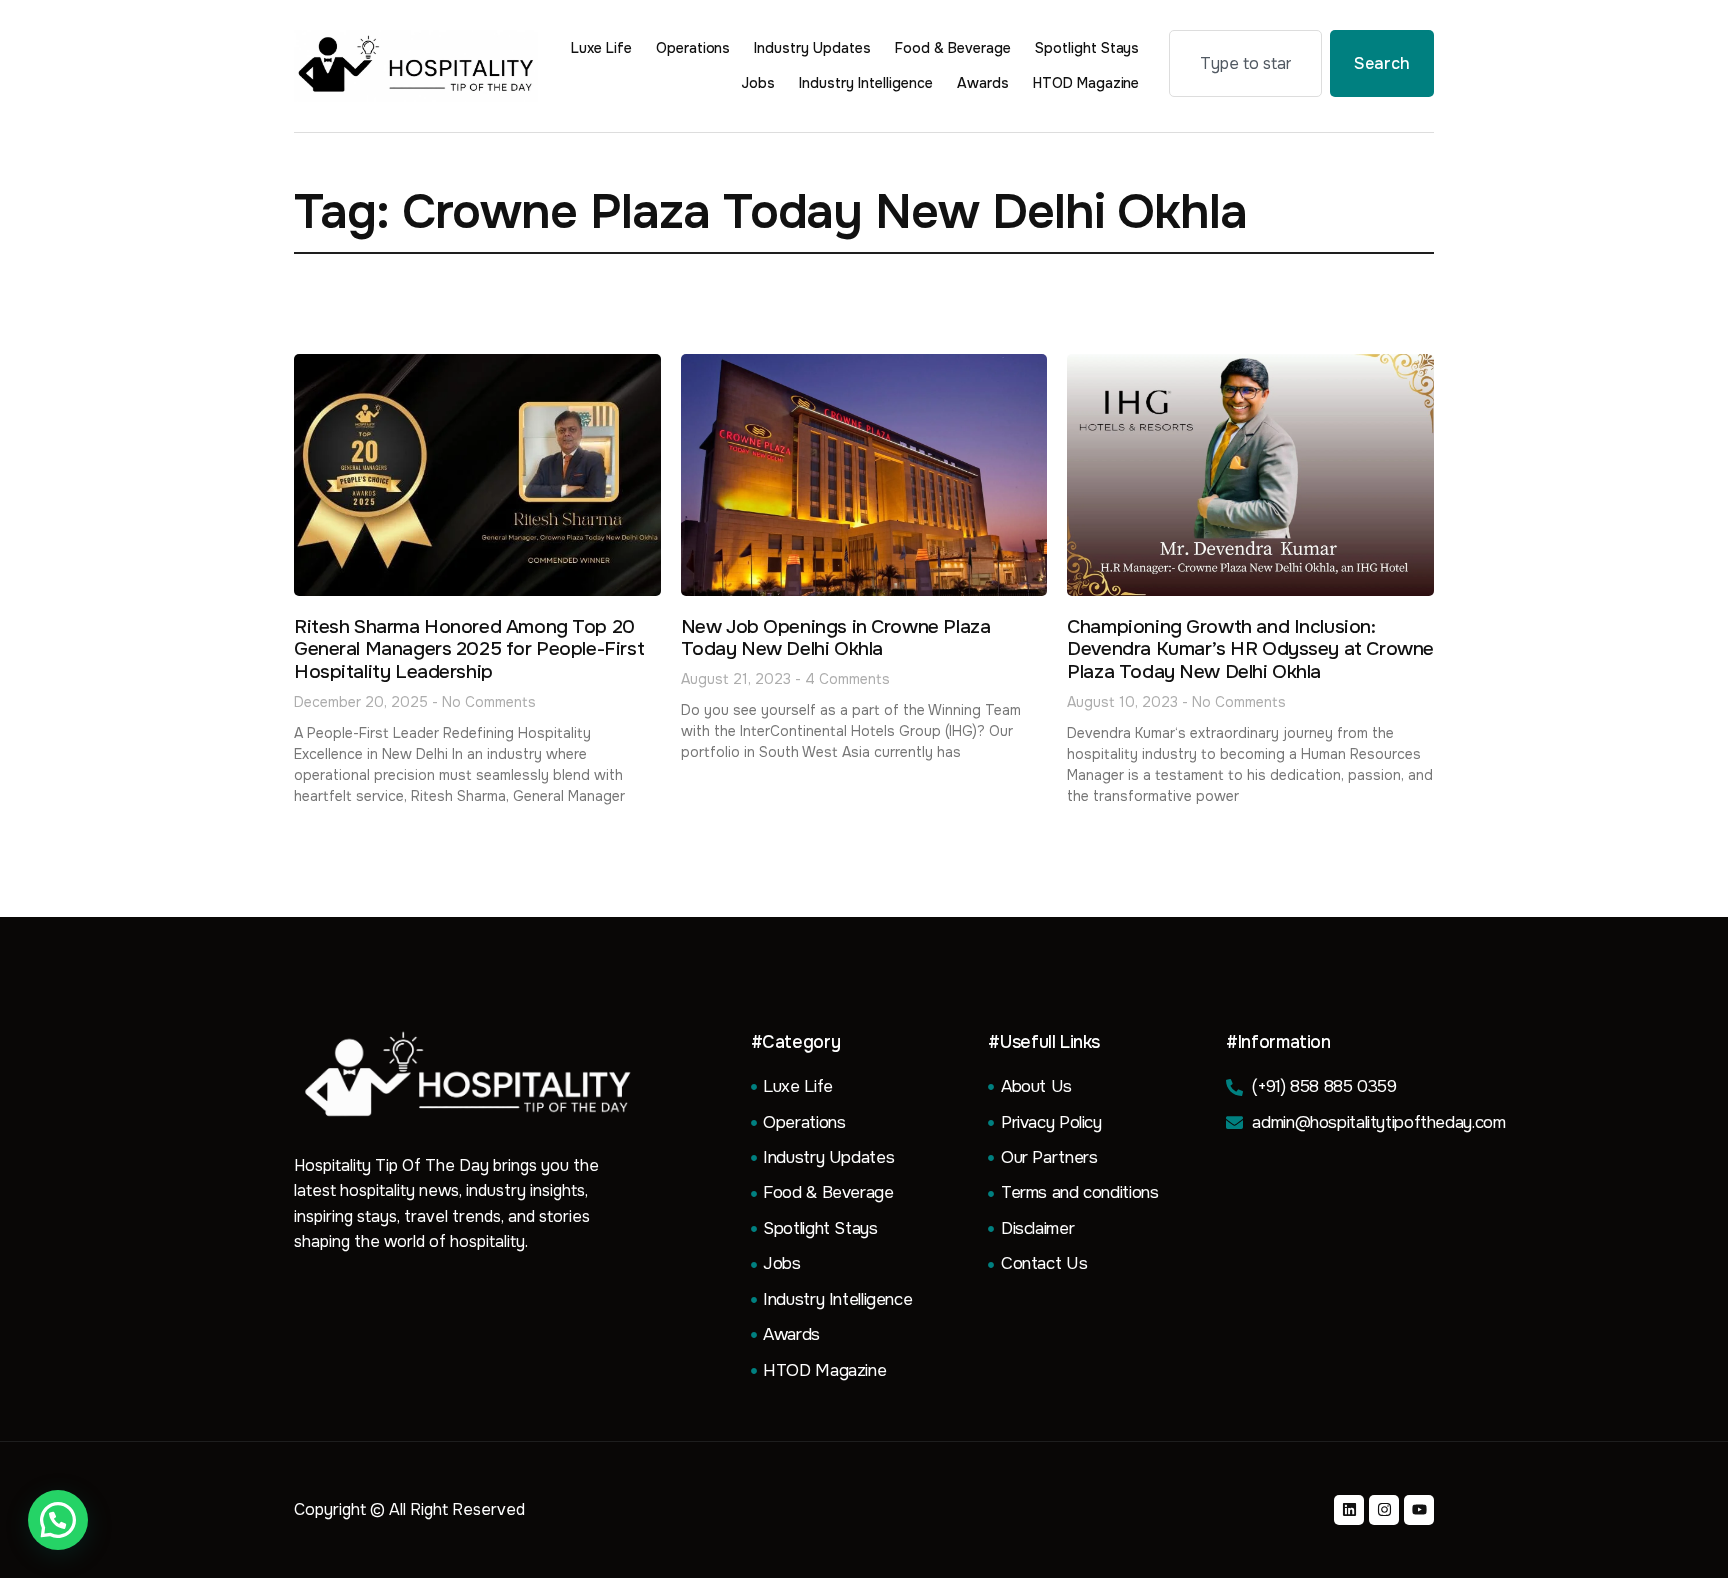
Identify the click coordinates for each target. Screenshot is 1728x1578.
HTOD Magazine (1086, 83)
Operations (693, 48)
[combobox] (1245, 63)
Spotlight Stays (1087, 48)
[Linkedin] (1349, 1510)
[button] (58, 1520)
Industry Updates (812, 48)
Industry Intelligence (866, 83)
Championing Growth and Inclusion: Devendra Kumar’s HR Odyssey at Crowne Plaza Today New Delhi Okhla (1250, 650)
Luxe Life (601, 48)
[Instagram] (1384, 1510)
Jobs (758, 83)
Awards (983, 83)
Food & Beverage (953, 48)
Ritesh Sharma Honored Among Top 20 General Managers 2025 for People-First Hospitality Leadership (469, 650)
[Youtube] (1419, 1510)
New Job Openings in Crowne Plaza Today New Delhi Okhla (836, 638)
